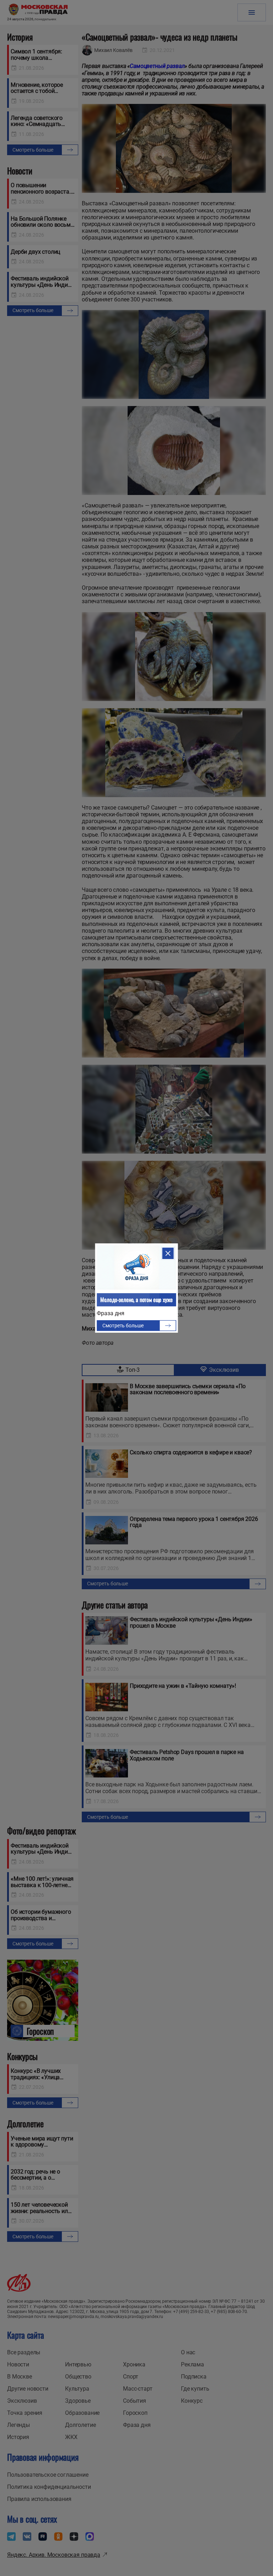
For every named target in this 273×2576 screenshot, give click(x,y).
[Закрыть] (168, 1253)
